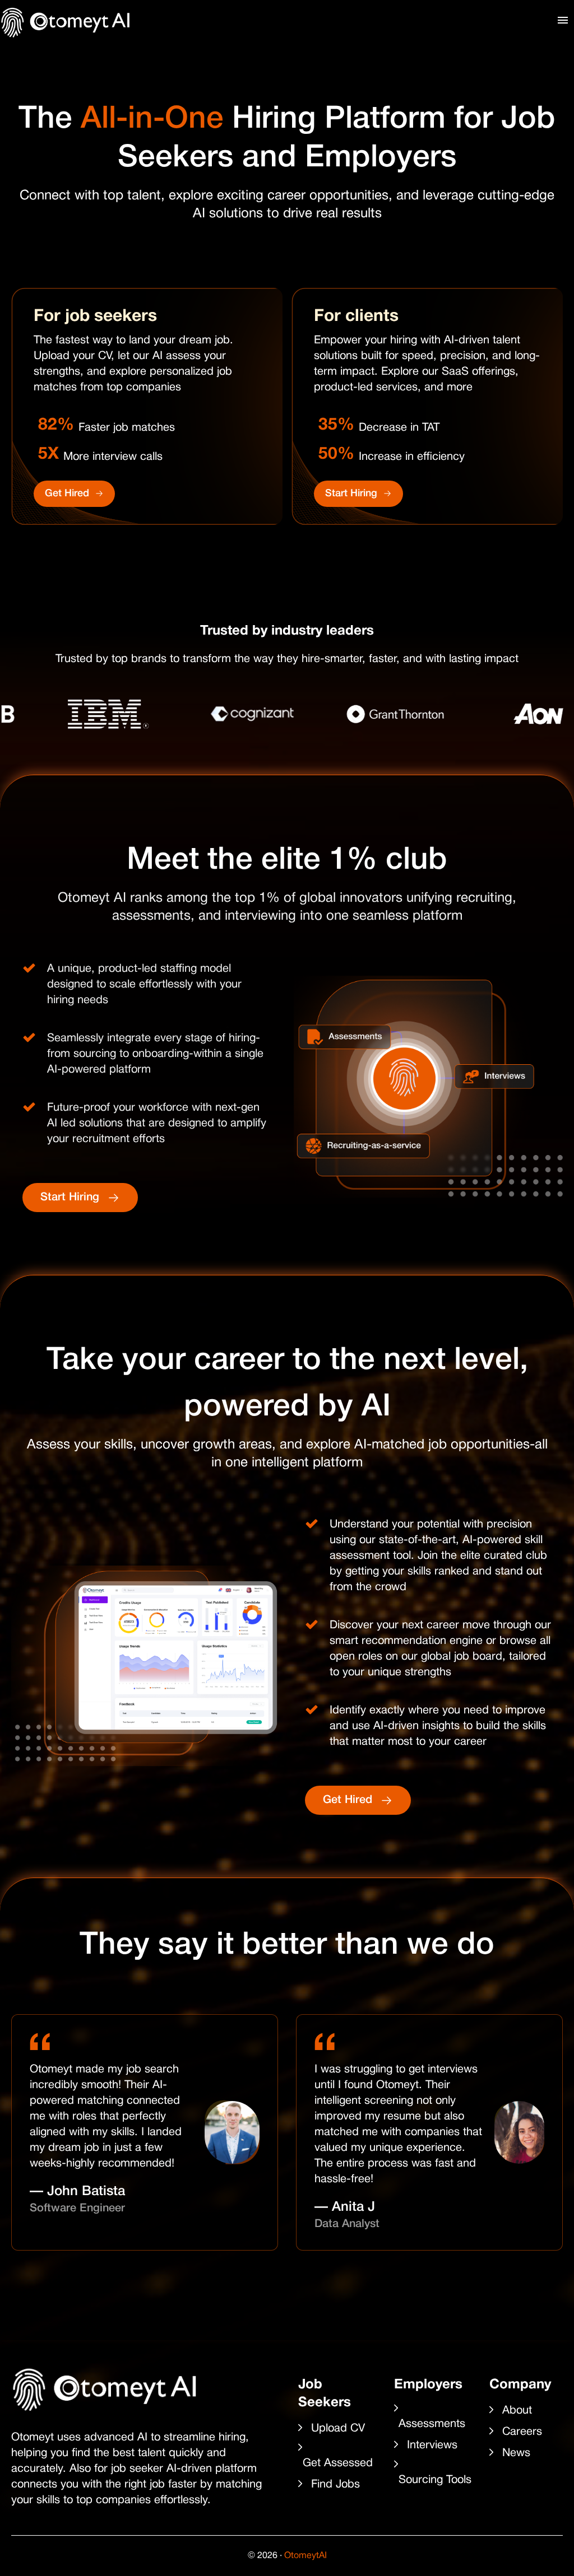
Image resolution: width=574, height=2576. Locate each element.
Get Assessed (338, 2463)
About (517, 2411)
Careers (522, 2432)
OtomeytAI (305, 2556)
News (516, 2453)
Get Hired (67, 493)
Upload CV (338, 2429)
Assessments (432, 2424)
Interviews (432, 2445)
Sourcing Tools (435, 2480)
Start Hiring (351, 493)
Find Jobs (335, 2485)
